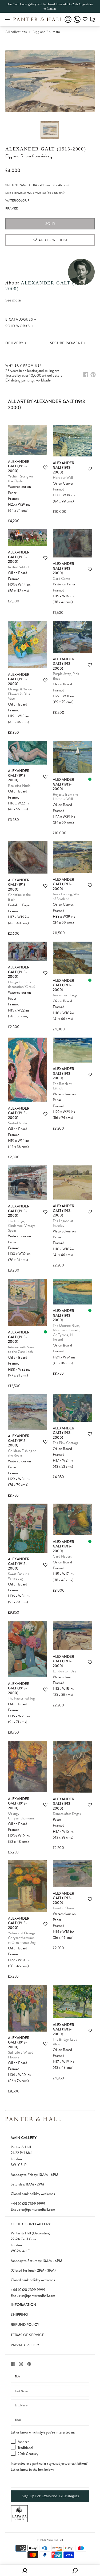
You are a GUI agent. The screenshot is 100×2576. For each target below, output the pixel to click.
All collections (16, 32)
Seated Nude (17, 1123)
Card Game (61, 579)
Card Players (62, 1556)
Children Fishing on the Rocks (22, 1453)
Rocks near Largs (65, 995)
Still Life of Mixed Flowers (21, 2055)
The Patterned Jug (21, 1698)
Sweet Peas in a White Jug (19, 1576)
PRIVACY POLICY (25, 2345)
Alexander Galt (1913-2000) (46, 149)
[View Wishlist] (85, 20)
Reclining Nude (19, 786)
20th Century (28, 2454)
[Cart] (92, 19)
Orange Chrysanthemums (21, 1816)
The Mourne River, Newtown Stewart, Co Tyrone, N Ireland (66, 1333)
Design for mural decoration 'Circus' (21, 985)
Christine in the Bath (19, 897)
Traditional (25, 2448)
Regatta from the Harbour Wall (65, 797)
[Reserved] (90, 779)
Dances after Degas (67, 1814)
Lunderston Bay (65, 1671)
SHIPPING (19, 2314)
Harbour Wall (63, 478)
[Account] (68, 23)
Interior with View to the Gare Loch (21, 1350)
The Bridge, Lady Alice (65, 2042)
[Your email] (50, 2420)
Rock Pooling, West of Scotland (67, 897)
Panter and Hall (55, 2540)
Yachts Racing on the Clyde (20, 479)
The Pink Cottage (65, 1443)
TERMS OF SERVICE (27, 2335)
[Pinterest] (93, 375)
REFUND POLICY (25, 2325)
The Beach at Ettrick (62, 1086)
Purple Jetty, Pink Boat (66, 676)
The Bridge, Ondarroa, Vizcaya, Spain (22, 1226)
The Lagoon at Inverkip (63, 1223)
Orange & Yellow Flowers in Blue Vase (20, 694)
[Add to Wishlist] (45, 467)
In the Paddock (19, 567)
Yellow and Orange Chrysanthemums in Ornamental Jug (22, 1938)
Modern (23, 2442)
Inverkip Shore (63, 1908)
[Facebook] (86, 375)
